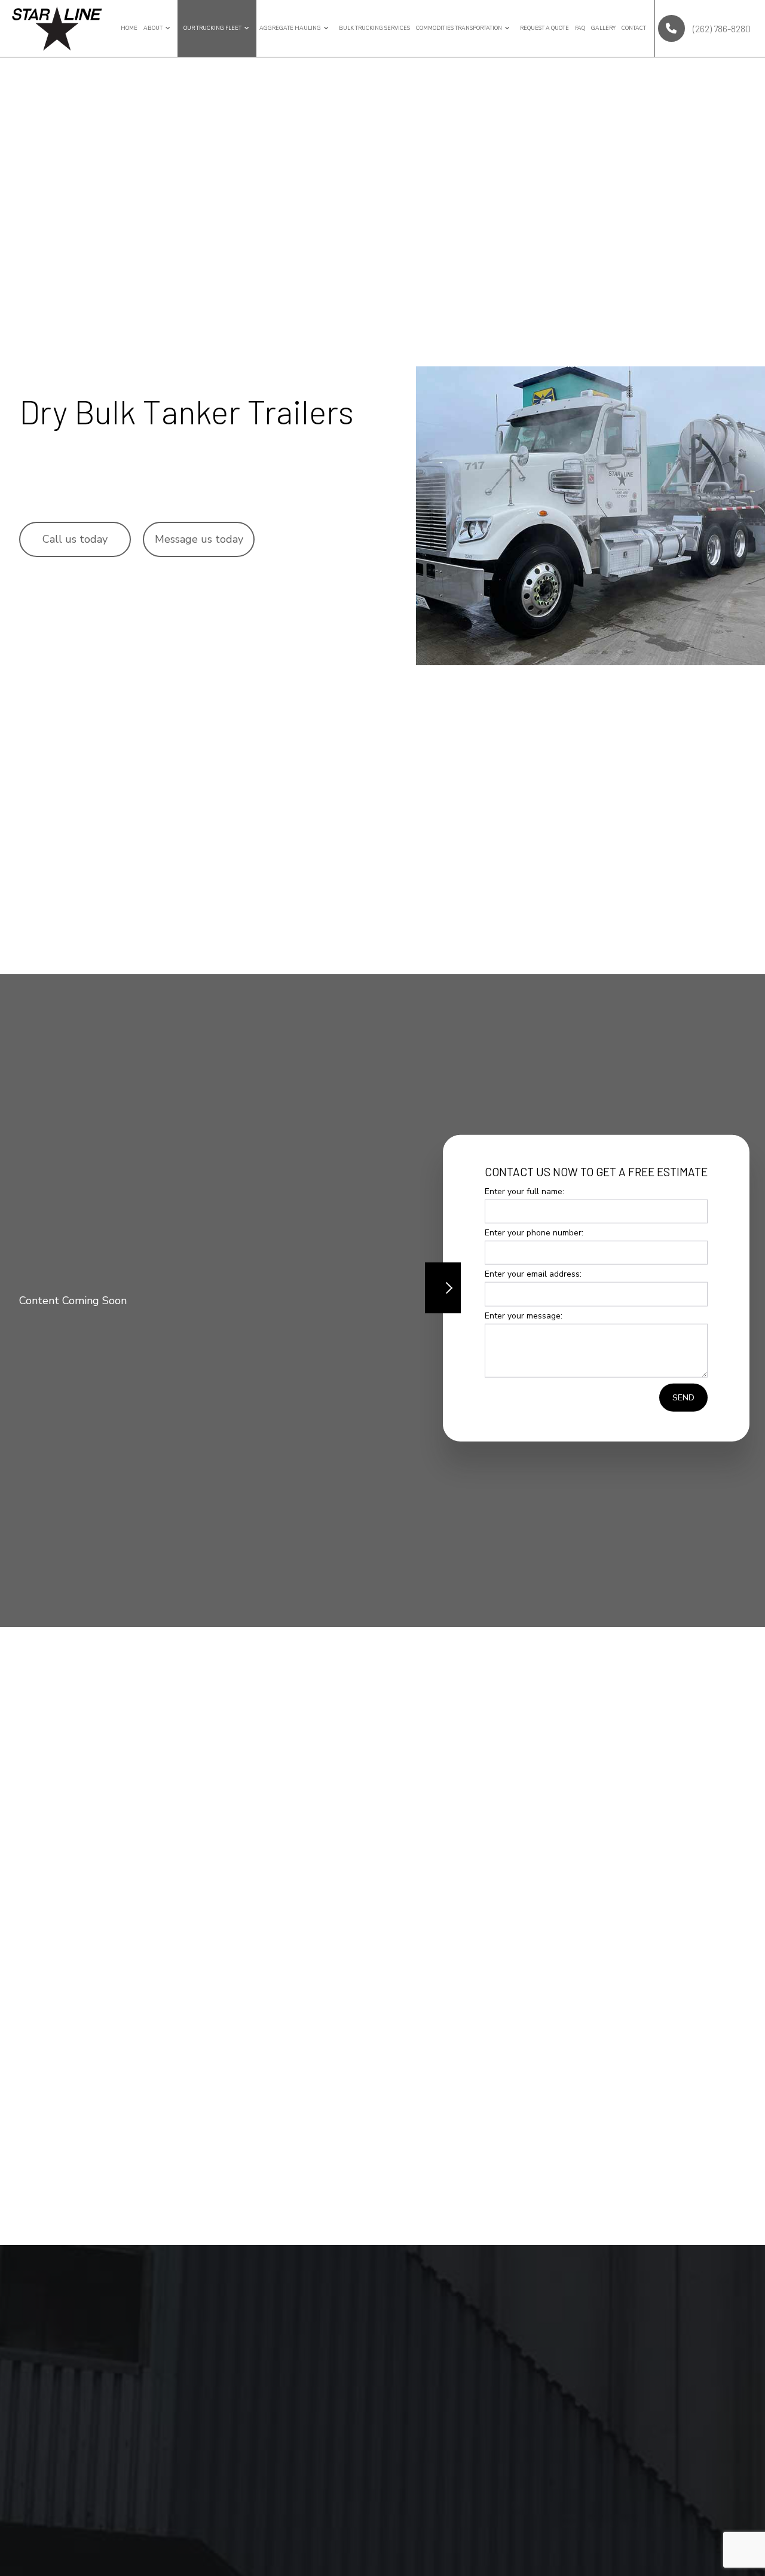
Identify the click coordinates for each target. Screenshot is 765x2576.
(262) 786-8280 (721, 28)
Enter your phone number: (534, 1233)
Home (129, 28)
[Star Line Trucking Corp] (57, 27)
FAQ (580, 28)
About (153, 28)
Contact (634, 28)
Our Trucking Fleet (212, 28)
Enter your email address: (533, 1274)
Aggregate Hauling (290, 28)
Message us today (199, 539)
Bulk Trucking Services (374, 28)
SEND (683, 1397)
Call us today (75, 539)
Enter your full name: (524, 1191)
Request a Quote (544, 28)
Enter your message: (524, 1315)
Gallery (603, 28)
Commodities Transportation (459, 28)
